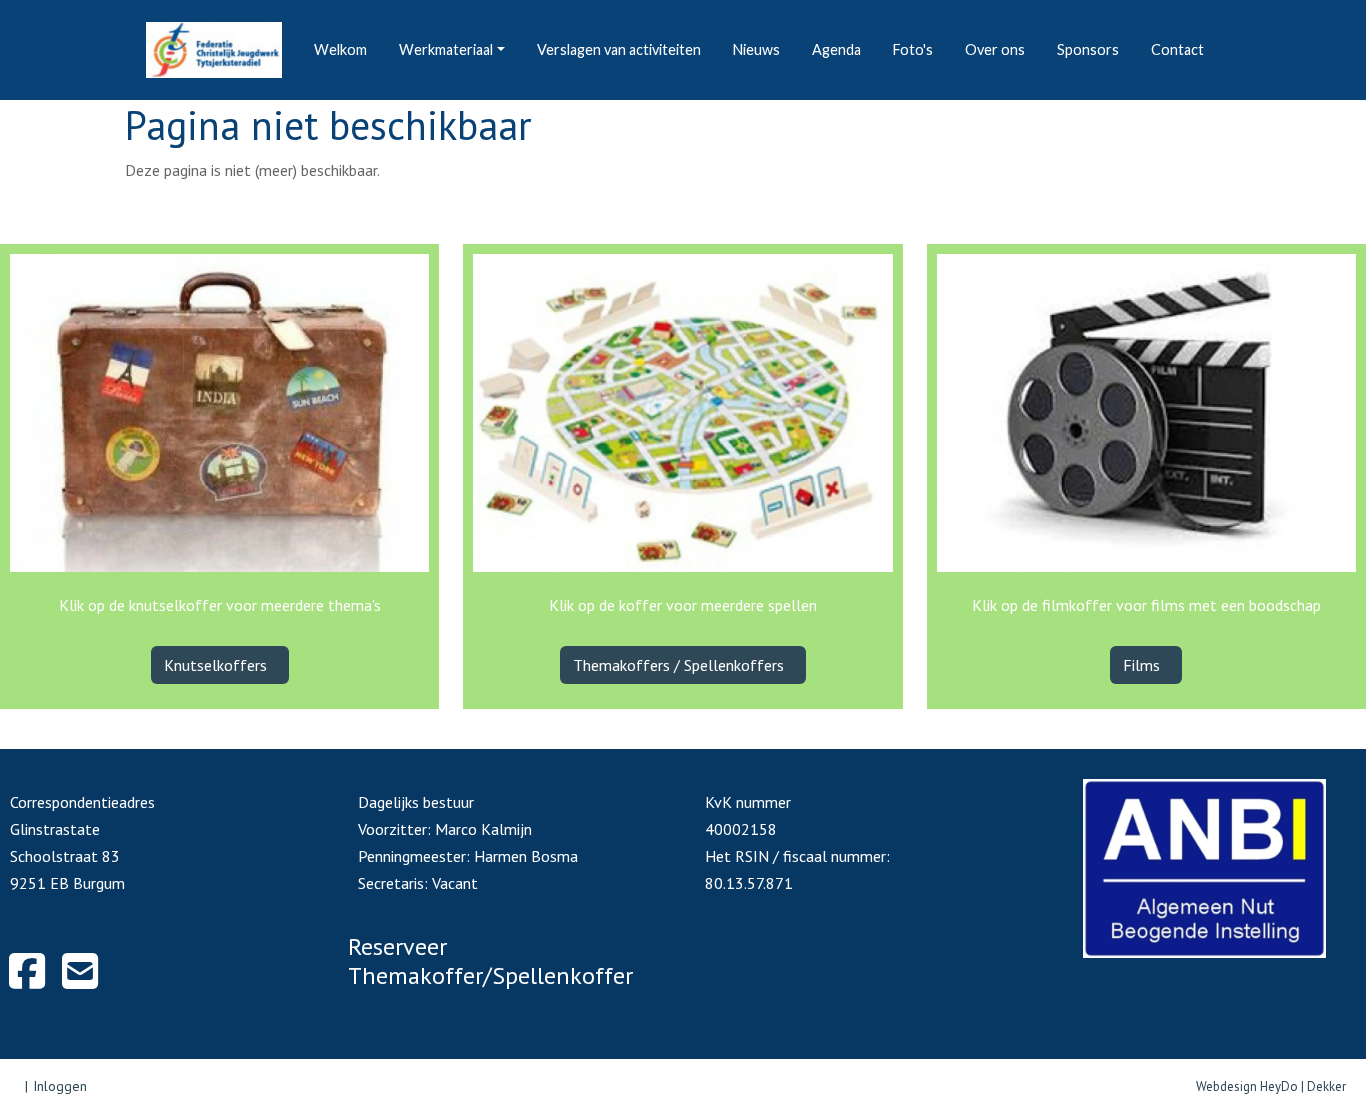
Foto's (913, 49)
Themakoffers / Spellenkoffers (680, 665)
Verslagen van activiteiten (619, 49)
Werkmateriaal (446, 49)
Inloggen (60, 1086)
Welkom (340, 49)
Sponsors (1088, 49)
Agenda (836, 49)
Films (1143, 665)
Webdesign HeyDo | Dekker (1271, 1086)
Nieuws (756, 49)
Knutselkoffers (217, 665)
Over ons (995, 49)
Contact (1177, 49)
